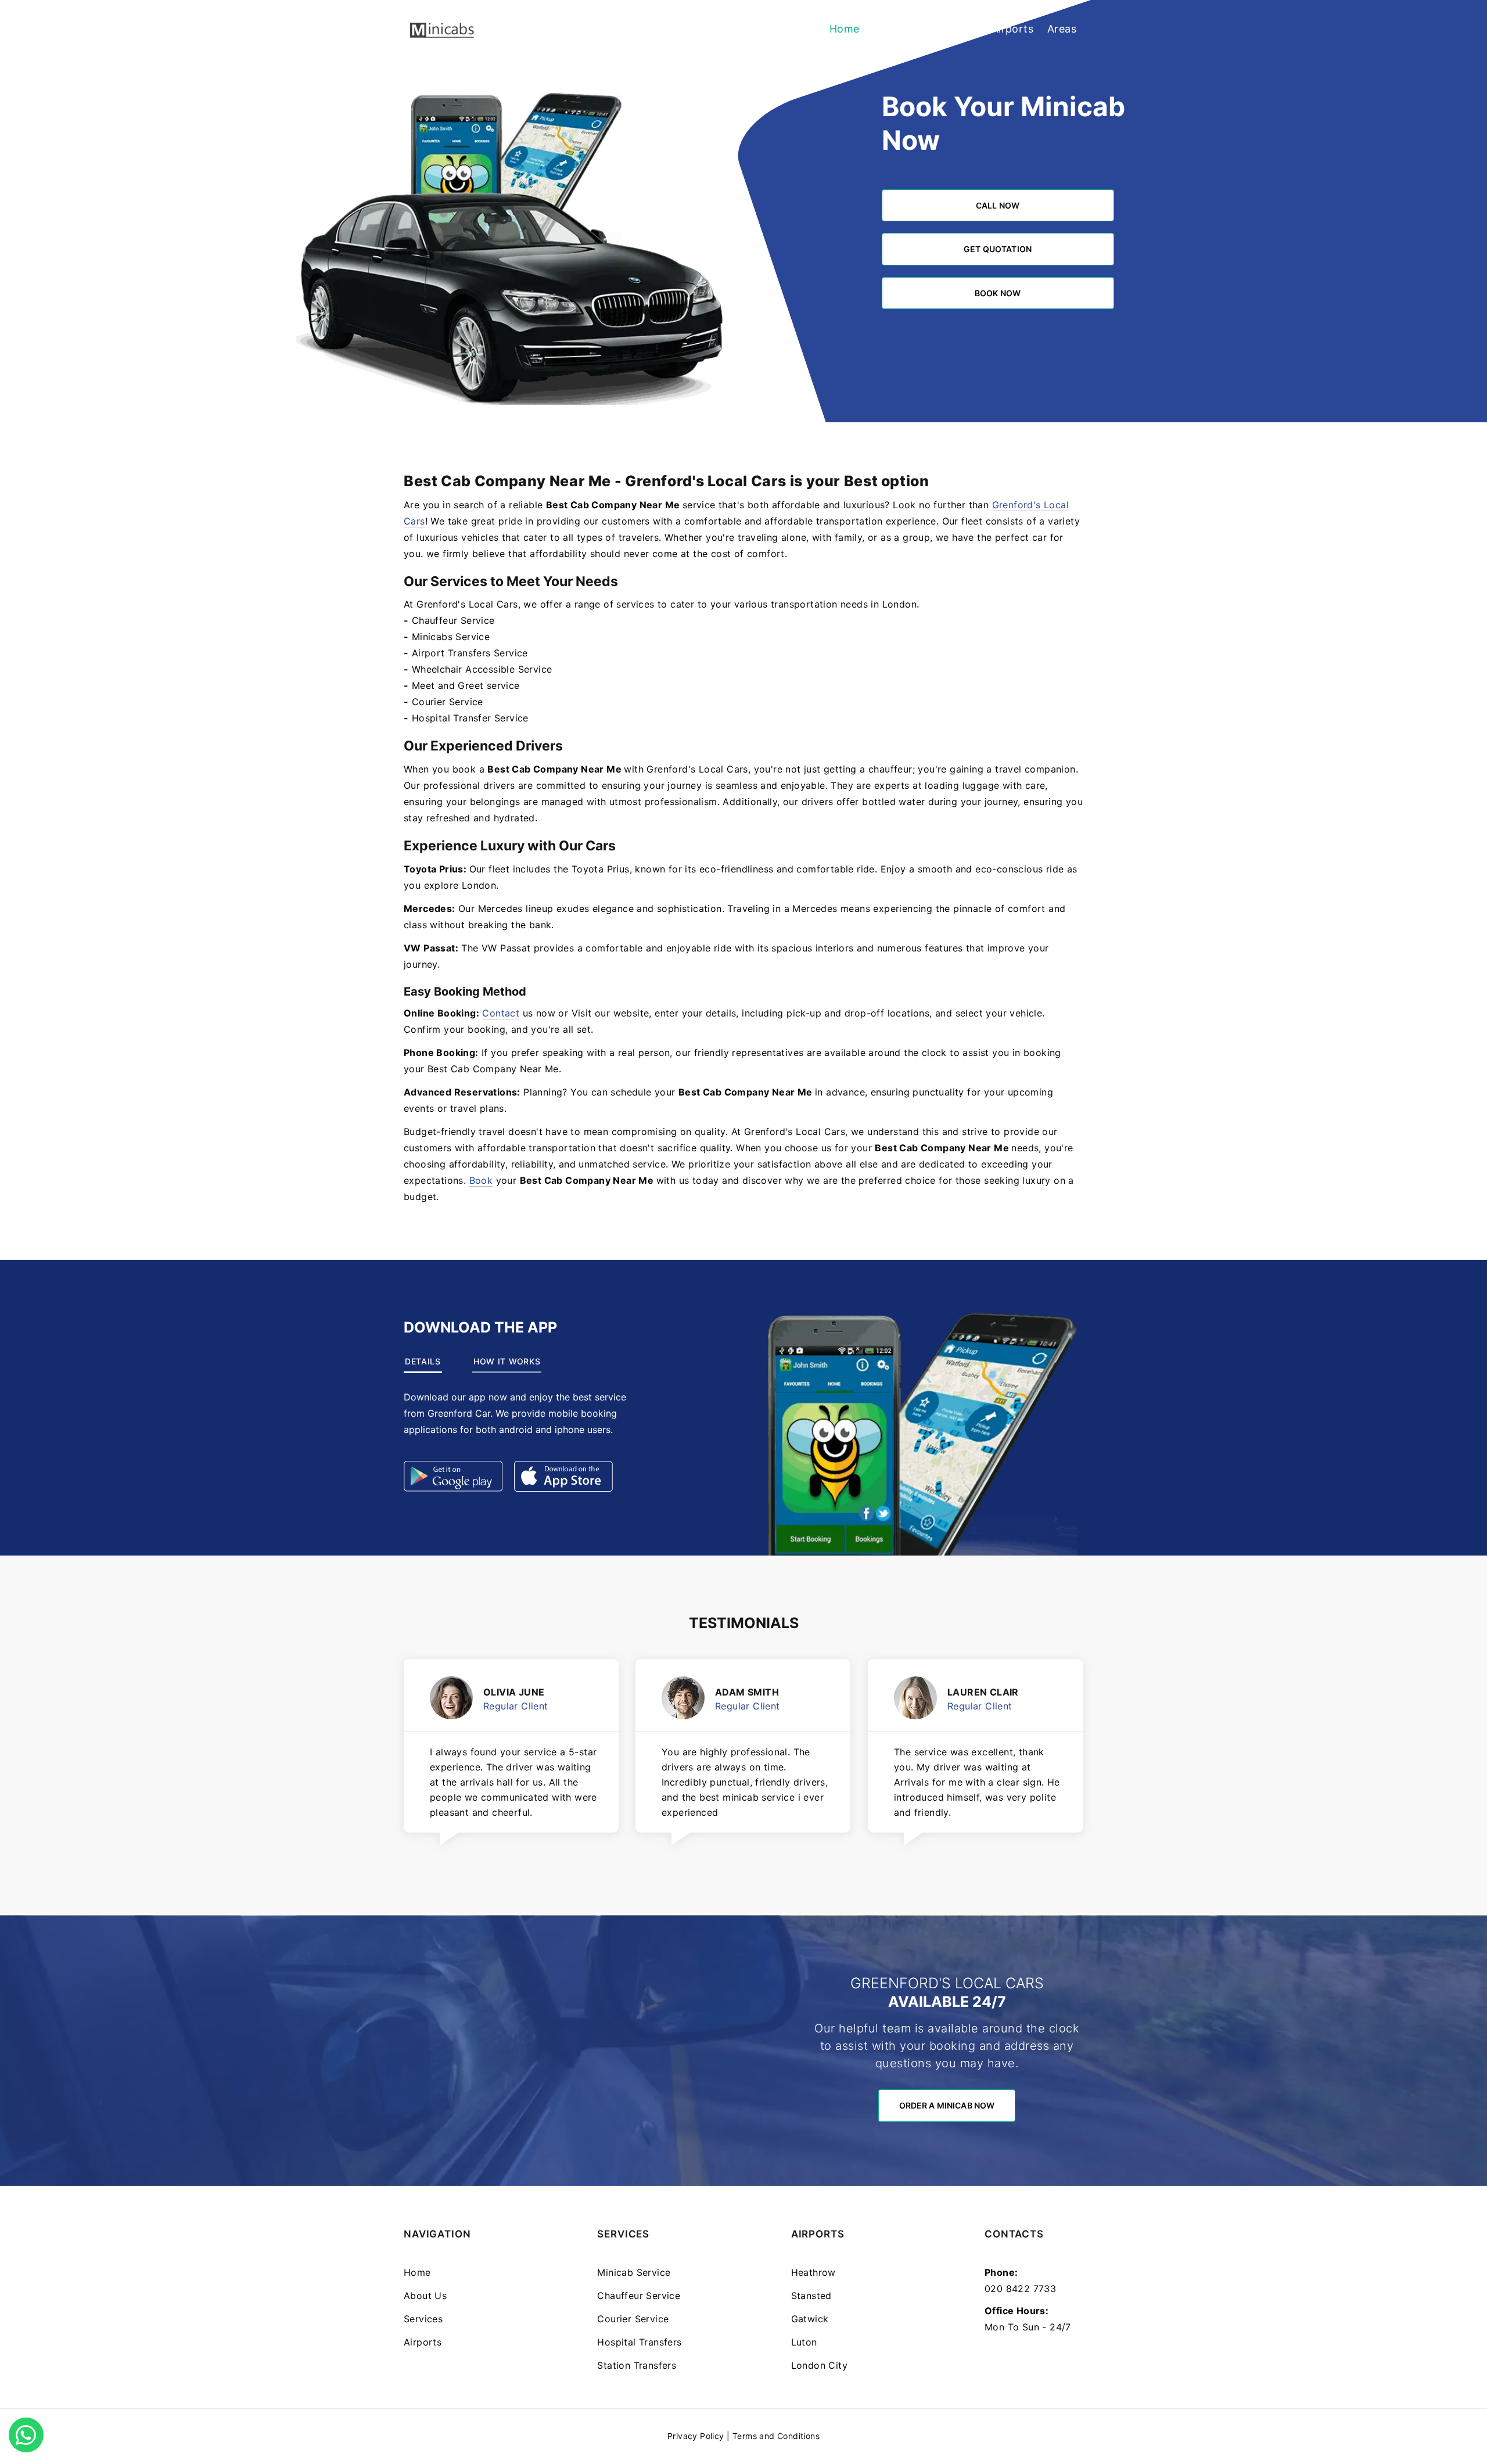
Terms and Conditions (776, 2436)
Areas (1062, 29)
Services (956, 29)
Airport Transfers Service (470, 653)
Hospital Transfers (639, 2342)
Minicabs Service (451, 637)
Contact (501, 1013)
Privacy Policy (696, 2436)
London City (819, 2365)
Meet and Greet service (466, 685)
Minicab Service (634, 2272)
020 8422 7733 (1020, 2289)
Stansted (811, 2296)
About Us (897, 29)
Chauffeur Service (453, 620)
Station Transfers (637, 2365)
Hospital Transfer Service (470, 718)
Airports (1012, 29)
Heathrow (813, 2272)
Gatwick (810, 2319)
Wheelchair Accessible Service (482, 669)
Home (845, 29)
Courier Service (448, 702)
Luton (804, 2342)
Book (481, 1180)
